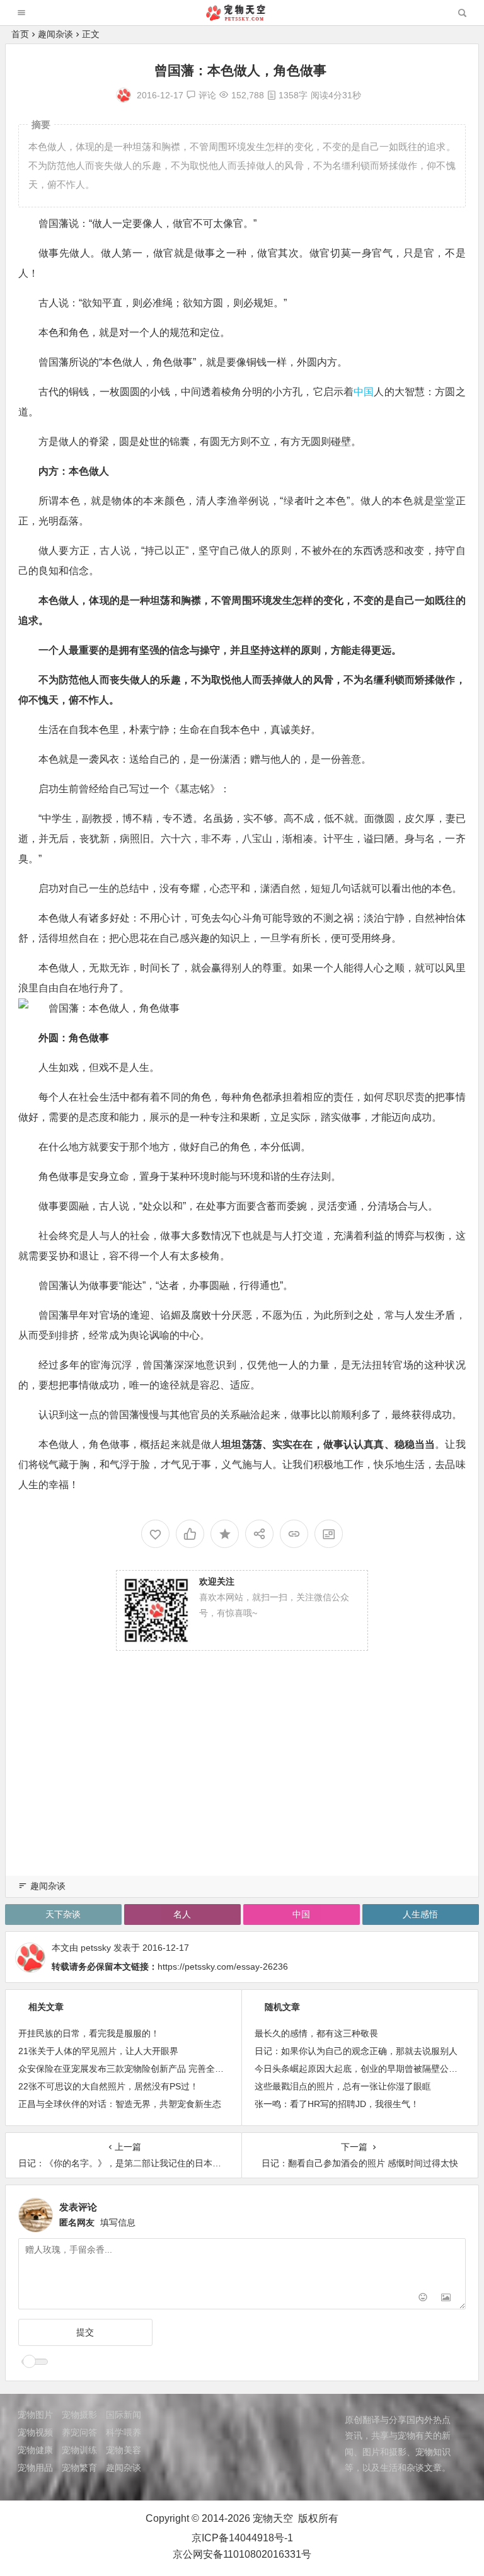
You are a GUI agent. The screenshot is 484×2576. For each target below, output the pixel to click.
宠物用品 (35, 2468)
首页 (20, 34)
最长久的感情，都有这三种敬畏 (316, 2033)
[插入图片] (446, 2298)
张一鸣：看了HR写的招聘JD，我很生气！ (337, 2104)
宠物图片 (35, 2415)
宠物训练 (79, 2450)
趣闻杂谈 (55, 34)
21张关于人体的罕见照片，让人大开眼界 (98, 2051)
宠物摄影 (79, 2415)
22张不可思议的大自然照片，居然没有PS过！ (108, 2086)
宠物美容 (124, 2450)
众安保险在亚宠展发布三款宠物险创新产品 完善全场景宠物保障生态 (152, 2069)
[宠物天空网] (241, 17)
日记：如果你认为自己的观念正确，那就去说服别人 (356, 2051)
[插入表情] (423, 2298)
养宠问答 (79, 2432)
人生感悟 (420, 1914)
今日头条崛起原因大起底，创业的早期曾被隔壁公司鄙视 (365, 2069)
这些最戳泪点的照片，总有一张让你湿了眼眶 (343, 2086)
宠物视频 (35, 2432)
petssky (96, 1948)
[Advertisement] (242, 1777)
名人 (182, 1914)
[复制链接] (294, 1534)
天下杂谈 (63, 1914)
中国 (364, 392)
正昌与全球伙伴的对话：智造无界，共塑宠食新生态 (120, 2104)
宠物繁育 (79, 2468)
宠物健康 (35, 2450)
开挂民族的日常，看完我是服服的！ (89, 2033)
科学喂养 (124, 2432)
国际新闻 (124, 2415)
